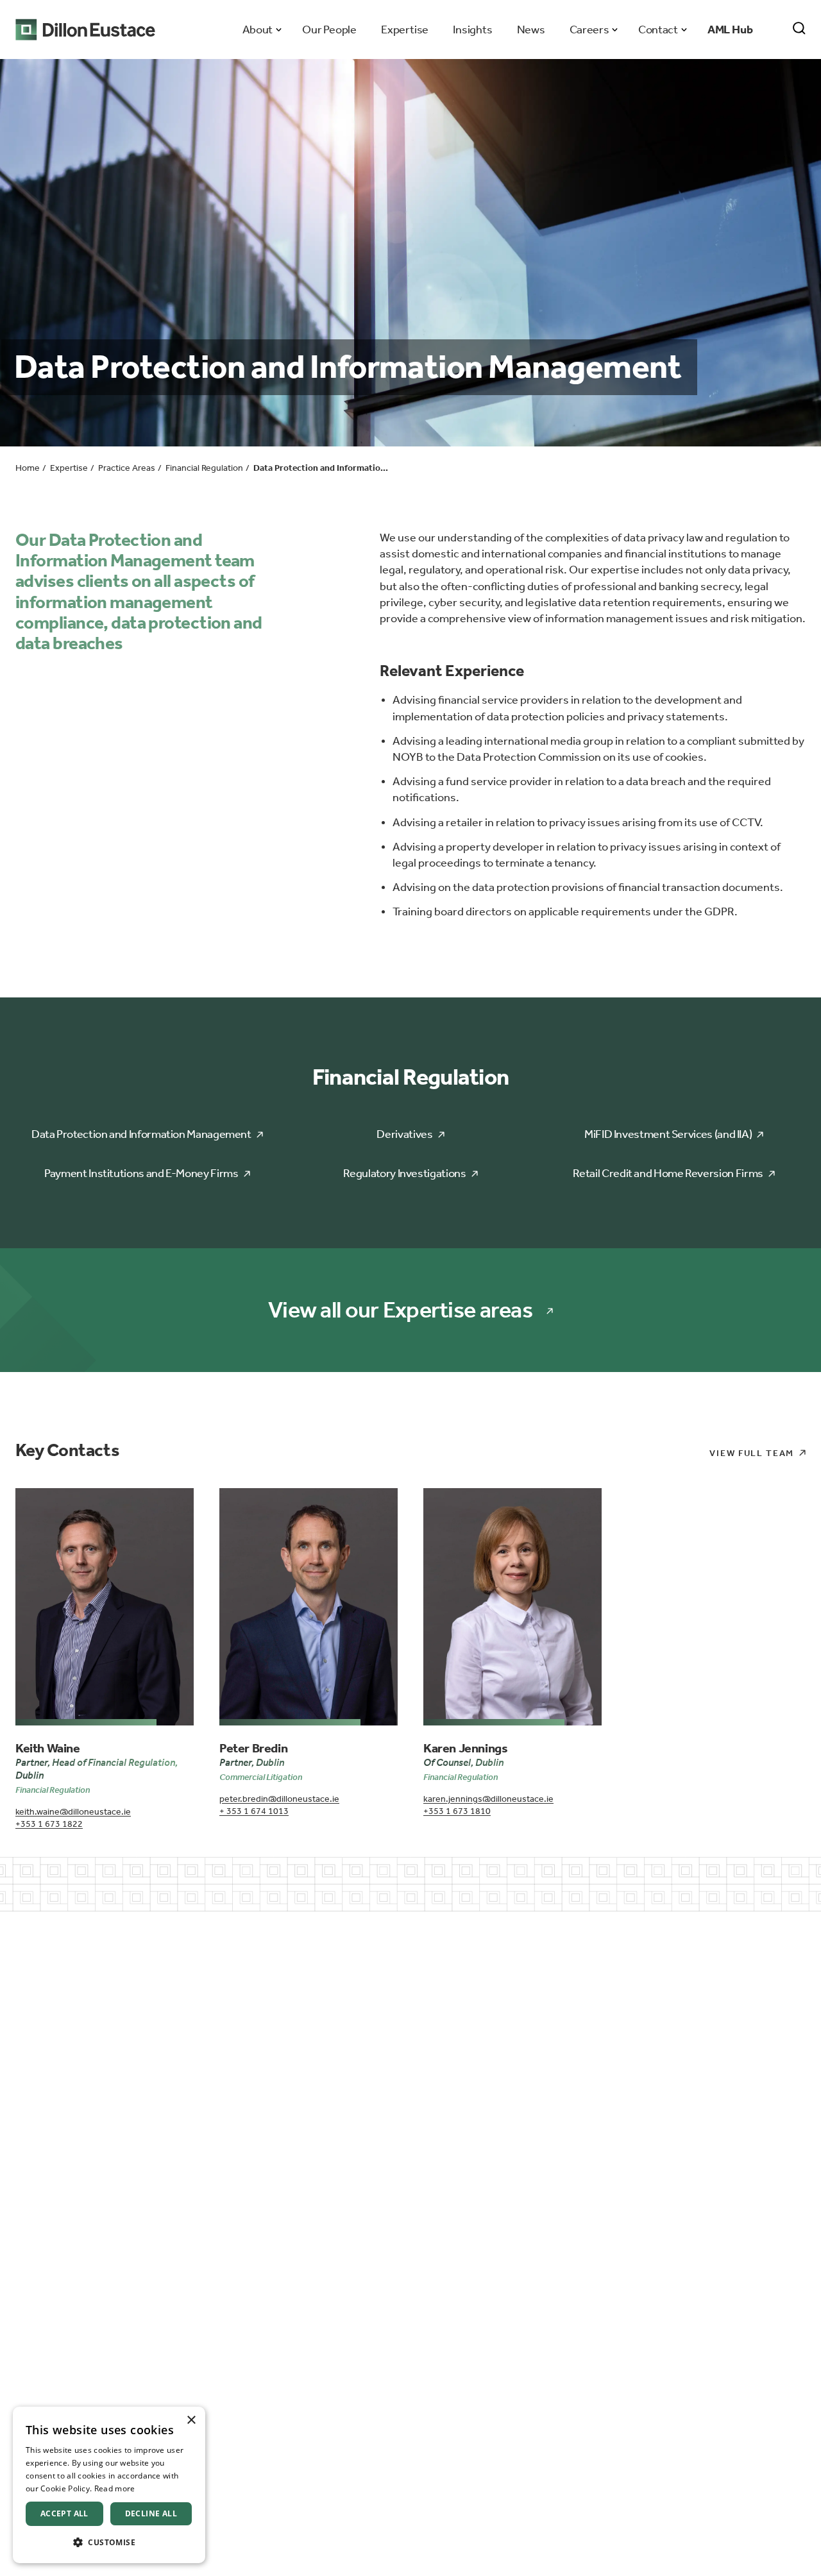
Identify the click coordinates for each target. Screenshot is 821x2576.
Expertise (405, 30)
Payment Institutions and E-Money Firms (141, 1173)
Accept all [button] (64, 2513)
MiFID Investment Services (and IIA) (668, 1134)
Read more (115, 2488)
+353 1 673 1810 (457, 1811)
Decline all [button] (151, 2513)
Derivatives (404, 1134)
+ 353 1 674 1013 (254, 1811)
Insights (472, 30)
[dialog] (109, 2485)
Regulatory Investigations (404, 1173)
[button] (109, 2542)
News (531, 30)
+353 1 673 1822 (49, 1824)
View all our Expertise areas (400, 1310)
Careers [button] (589, 30)
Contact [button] (658, 30)
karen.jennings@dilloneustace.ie (488, 1799)
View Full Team (752, 1453)
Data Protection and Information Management (141, 1134)
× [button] (191, 2420)
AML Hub (730, 30)
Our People (329, 30)
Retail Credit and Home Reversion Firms (668, 1173)
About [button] (258, 30)
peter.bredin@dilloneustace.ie (279, 1799)
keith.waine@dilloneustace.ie (73, 1812)
